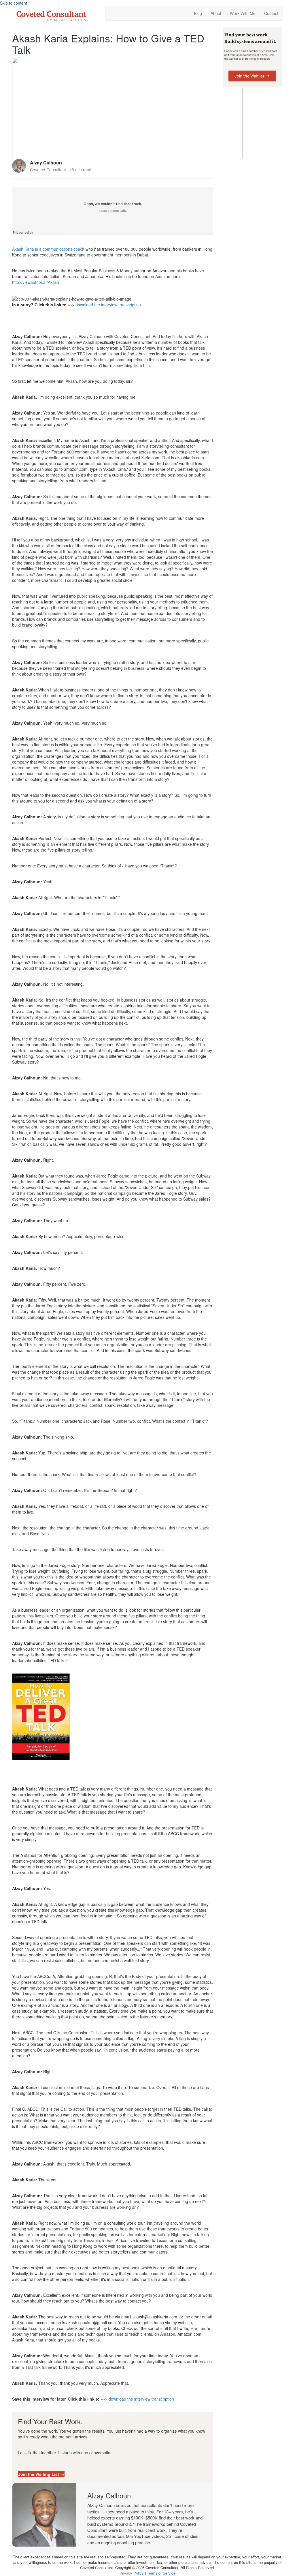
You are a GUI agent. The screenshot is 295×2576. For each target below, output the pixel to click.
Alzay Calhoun (46, 163)
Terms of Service (161, 2573)
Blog (198, 13)
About (216, 13)
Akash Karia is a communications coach (48, 249)
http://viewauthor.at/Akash (36, 282)
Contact (271, 13)
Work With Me (243, 13)
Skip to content (14, 3)
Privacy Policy (132, 2573)
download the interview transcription (108, 305)
